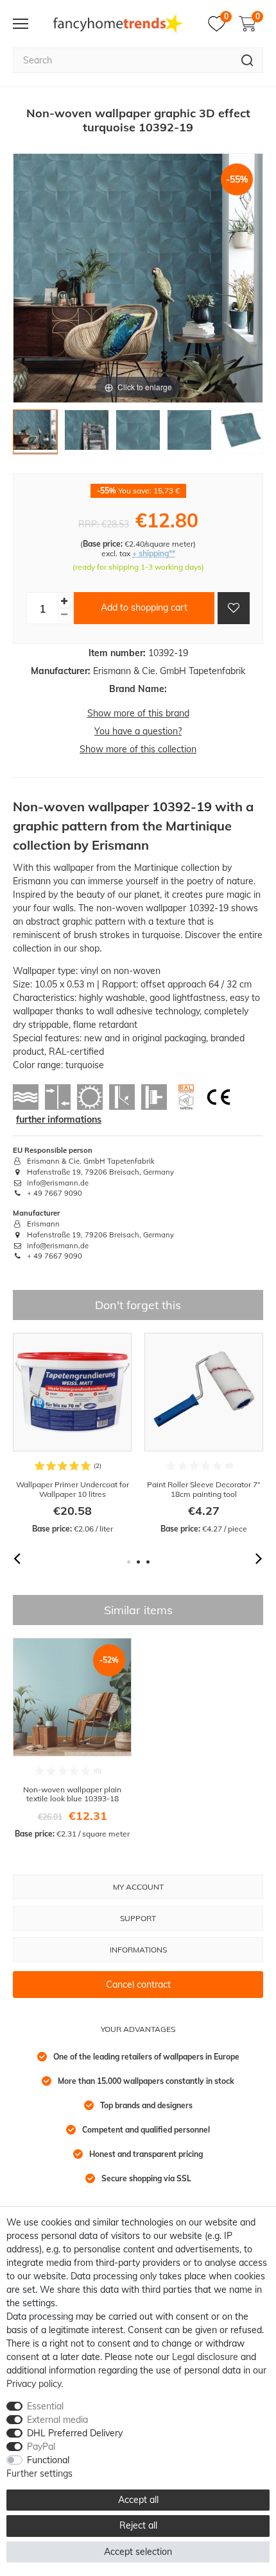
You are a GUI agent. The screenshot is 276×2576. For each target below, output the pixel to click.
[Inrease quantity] (64, 601)
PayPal (41, 2447)
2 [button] (138, 1562)
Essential (45, 2406)
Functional (48, 2460)
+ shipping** (154, 553)
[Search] (247, 60)
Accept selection (138, 2552)
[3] (138, 435)
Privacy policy (34, 2384)
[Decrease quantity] (64, 615)
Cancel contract (138, 1985)
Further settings (39, 2473)
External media (57, 2420)
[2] (87, 435)
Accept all (138, 2500)
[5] (241, 435)
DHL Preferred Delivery (75, 2433)
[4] (189, 435)
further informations (59, 1119)
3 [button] (148, 1562)
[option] (72, 1434)
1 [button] (129, 1562)
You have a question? (138, 731)
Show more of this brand (138, 713)
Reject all (138, 2525)
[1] (35, 435)
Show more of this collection (138, 749)
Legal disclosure (205, 2357)
